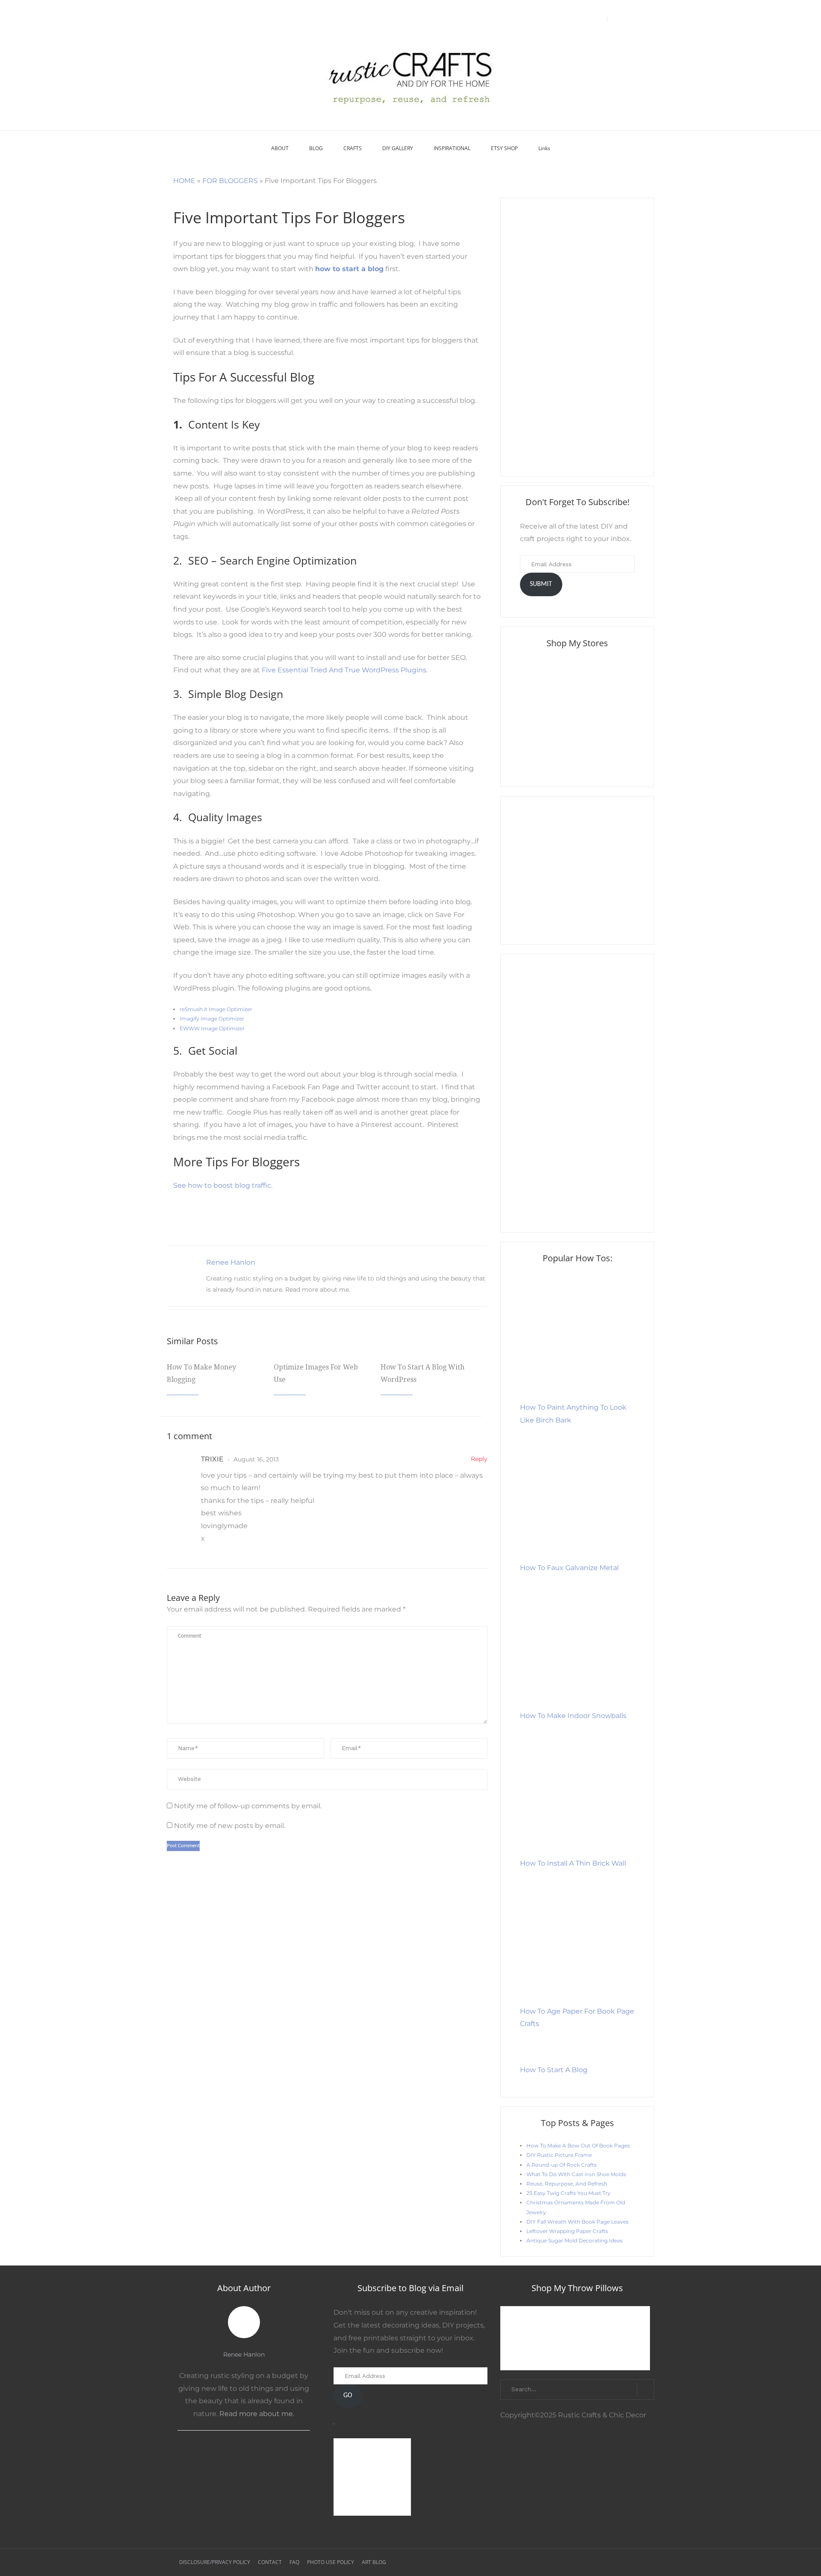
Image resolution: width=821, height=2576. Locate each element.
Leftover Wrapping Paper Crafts (567, 2231)
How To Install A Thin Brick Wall (573, 1863)
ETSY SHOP (504, 148)
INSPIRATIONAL (452, 148)
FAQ (294, 2562)
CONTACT (270, 2562)
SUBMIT (541, 584)
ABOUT (280, 148)
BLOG (316, 148)
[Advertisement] (577, 337)
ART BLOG (374, 2562)
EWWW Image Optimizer (212, 1028)
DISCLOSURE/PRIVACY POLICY (215, 2562)
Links (544, 148)
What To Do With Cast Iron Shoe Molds (576, 2174)
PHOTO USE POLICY (331, 2562)
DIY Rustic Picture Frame (559, 2155)
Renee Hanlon (231, 1262)
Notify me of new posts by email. (230, 1826)
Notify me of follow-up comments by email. (248, 1806)
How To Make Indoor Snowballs (573, 1716)
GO (348, 2396)
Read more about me (317, 1289)
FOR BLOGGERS (230, 181)
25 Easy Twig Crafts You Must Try (568, 2193)
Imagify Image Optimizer (212, 1019)
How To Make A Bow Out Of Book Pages (578, 2146)
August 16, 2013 (255, 1459)
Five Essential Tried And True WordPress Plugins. (345, 670)
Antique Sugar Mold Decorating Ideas (574, 2240)
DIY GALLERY (398, 148)
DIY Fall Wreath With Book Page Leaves (577, 2222)
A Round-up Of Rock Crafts (561, 2165)
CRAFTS (353, 148)
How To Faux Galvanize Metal (569, 1568)
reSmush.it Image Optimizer (217, 1009)
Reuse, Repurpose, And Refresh (567, 2184)
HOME (184, 181)
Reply (479, 1459)
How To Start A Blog (554, 2070)
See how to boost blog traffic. (223, 1185)
